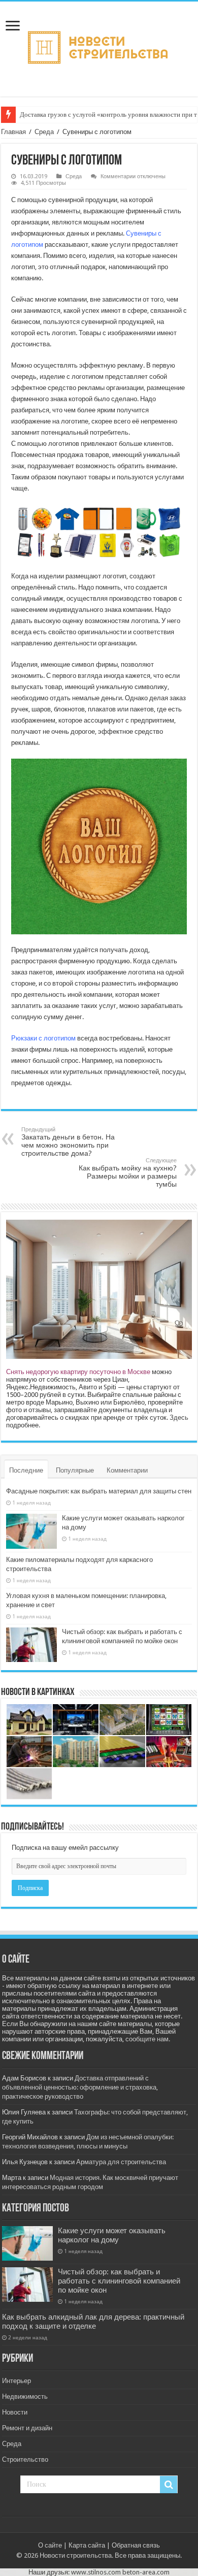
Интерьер (16, 2381)
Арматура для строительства (121, 2162)
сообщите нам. (148, 2039)
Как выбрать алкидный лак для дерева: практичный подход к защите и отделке (93, 2322)
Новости (15, 2412)
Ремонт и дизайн (27, 2428)
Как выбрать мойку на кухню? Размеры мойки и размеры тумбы (128, 1173)
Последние (26, 1470)
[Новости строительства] (99, 47)
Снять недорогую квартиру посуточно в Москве (78, 1372)
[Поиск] (169, 2485)
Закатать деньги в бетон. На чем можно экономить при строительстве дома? (68, 1142)
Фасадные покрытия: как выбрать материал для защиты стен (99, 1491)
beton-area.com (146, 2572)
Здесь (179, 1417)
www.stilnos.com (96, 2572)
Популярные (75, 1470)
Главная (13, 132)
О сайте (50, 2545)
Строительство (25, 2459)
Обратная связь (136, 2545)
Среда (44, 132)
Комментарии (127, 1470)
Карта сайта (87, 2545)
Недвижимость (25, 2396)
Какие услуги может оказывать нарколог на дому (112, 2235)
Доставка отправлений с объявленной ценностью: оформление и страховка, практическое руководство (80, 2087)
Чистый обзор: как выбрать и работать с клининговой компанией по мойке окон (119, 2281)
